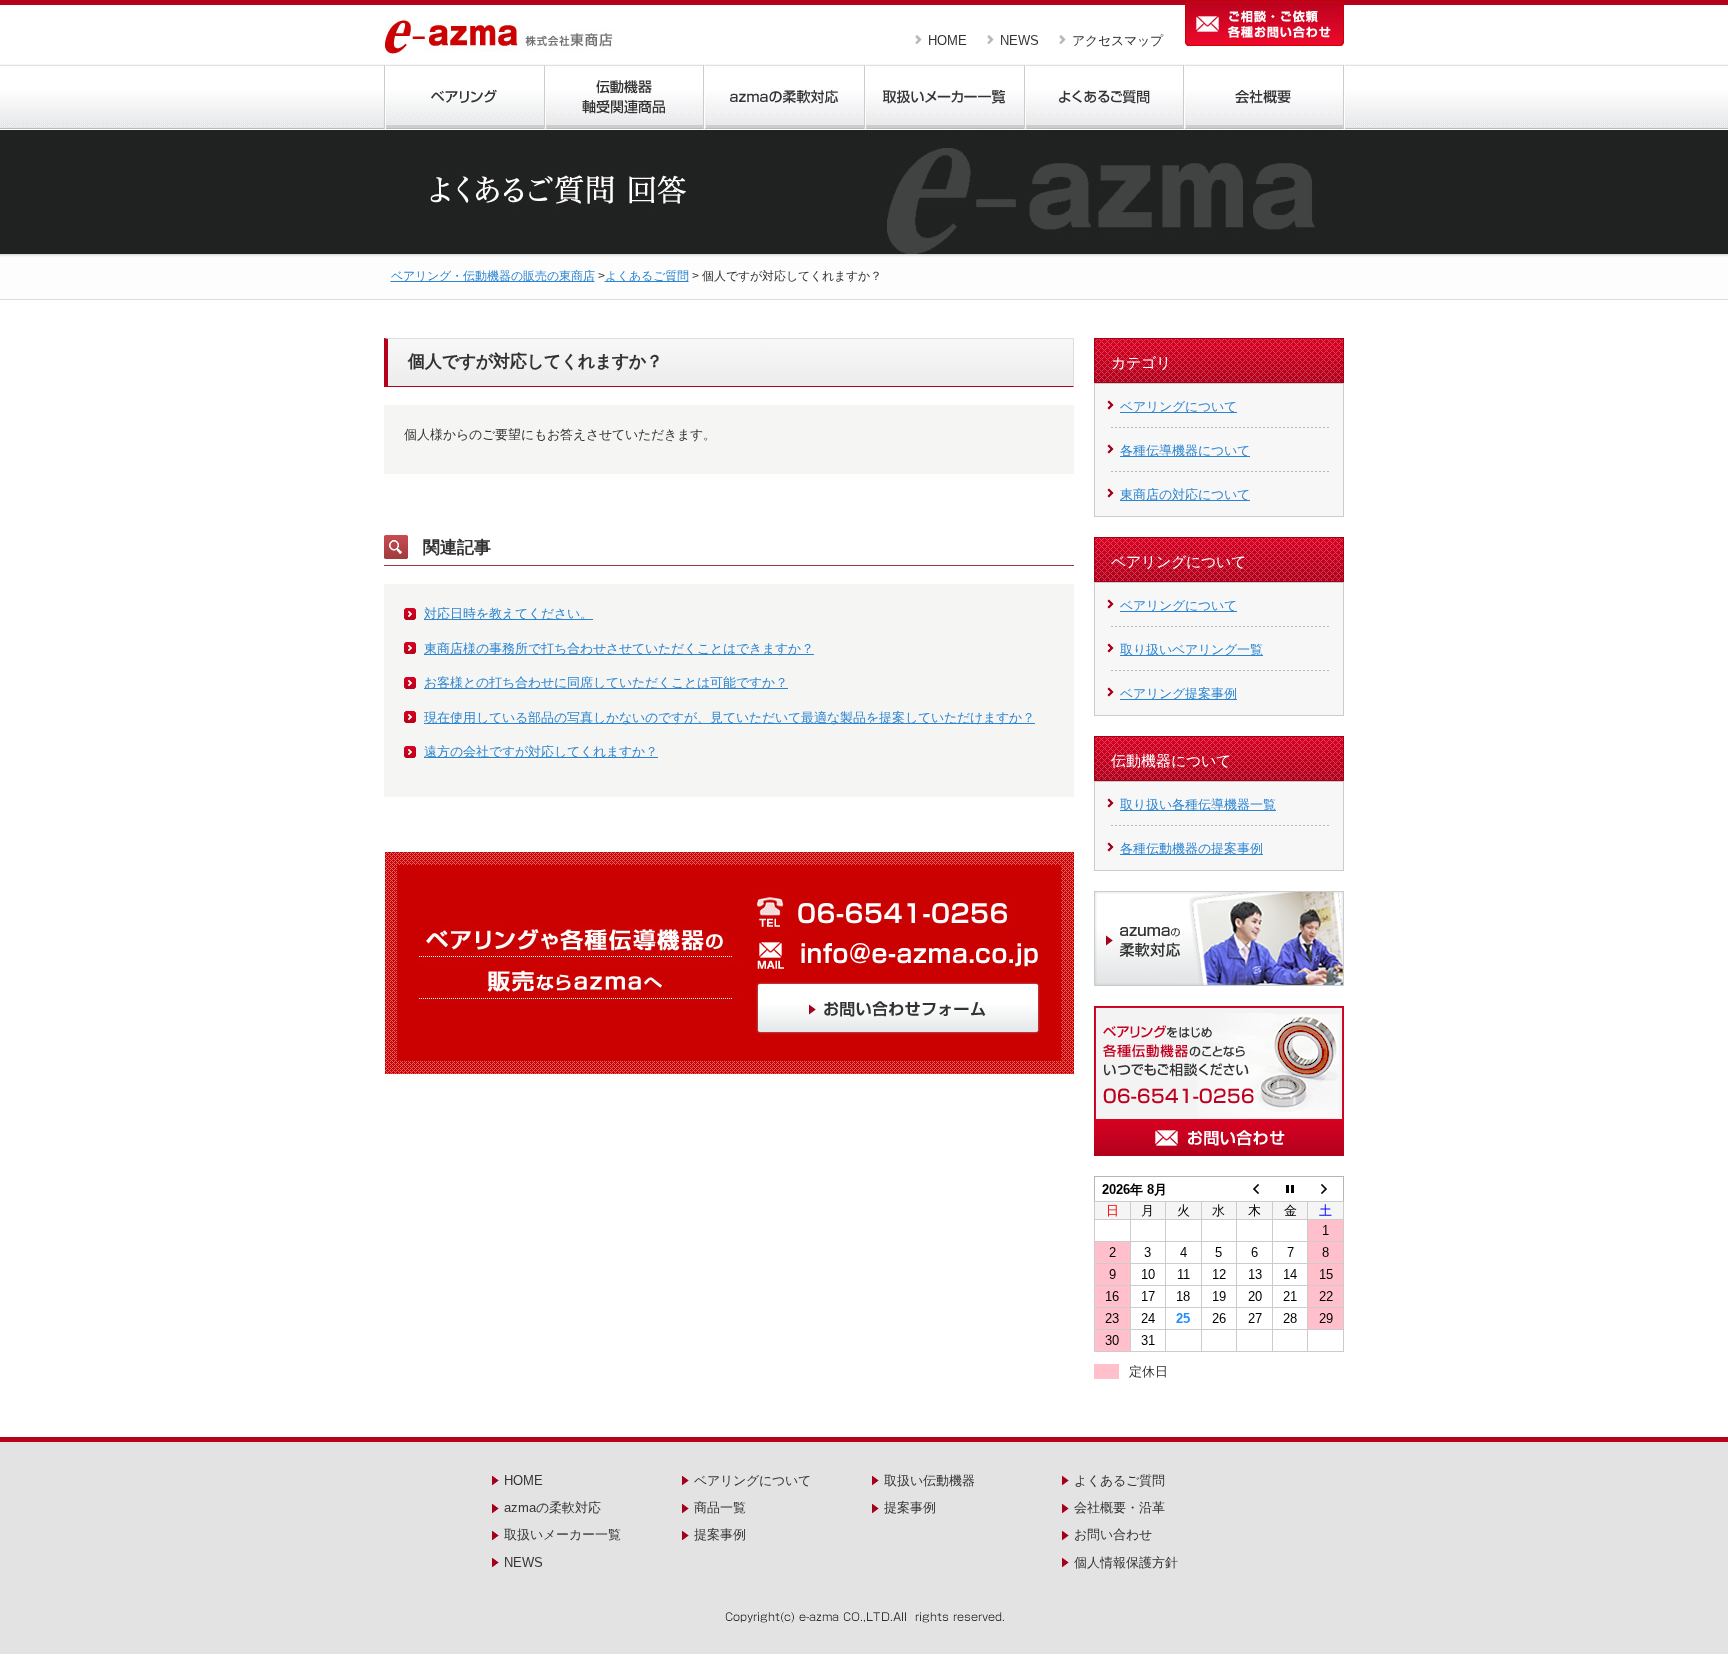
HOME (947, 40)
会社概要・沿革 (1119, 1507)
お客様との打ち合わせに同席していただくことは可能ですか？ (606, 682)
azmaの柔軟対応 (552, 1507)
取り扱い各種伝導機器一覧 (1198, 804)
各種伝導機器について (1185, 450)
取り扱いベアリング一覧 (1191, 649)
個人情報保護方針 (1126, 1562)
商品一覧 (720, 1507)
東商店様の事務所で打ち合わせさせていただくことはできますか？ (619, 648)
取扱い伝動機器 (929, 1480)
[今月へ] (1290, 1189)
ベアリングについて (1178, 406)
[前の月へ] (1255, 1189)
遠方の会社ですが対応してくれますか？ (541, 751)
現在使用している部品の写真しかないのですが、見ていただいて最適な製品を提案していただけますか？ (729, 717)
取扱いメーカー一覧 (562, 1534)
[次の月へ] (1326, 1189)
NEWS (1019, 40)
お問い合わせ (1113, 1534)
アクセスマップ (1117, 40)
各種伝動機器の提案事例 (1191, 848)
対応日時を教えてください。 (508, 613)
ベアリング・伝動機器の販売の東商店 (493, 276)
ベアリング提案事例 (1178, 693)
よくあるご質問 (647, 276)
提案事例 (720, 1534)
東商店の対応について (1185, 494)
